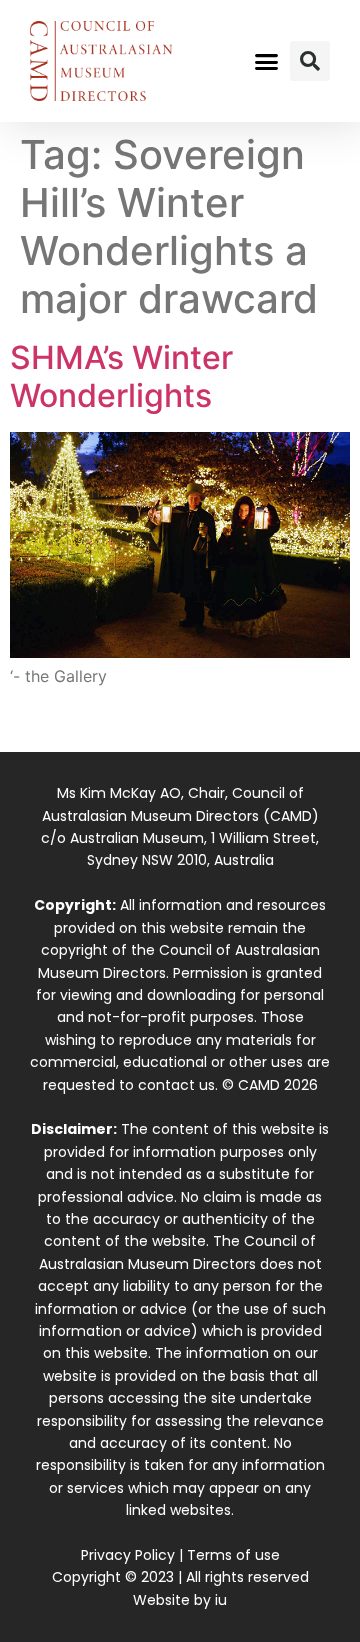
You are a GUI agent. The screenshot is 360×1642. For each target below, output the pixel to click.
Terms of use (233, 1555)
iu (221, 1600)
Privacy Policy (128, 1555)
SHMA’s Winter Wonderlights (121, 376)
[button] (267, 61)
